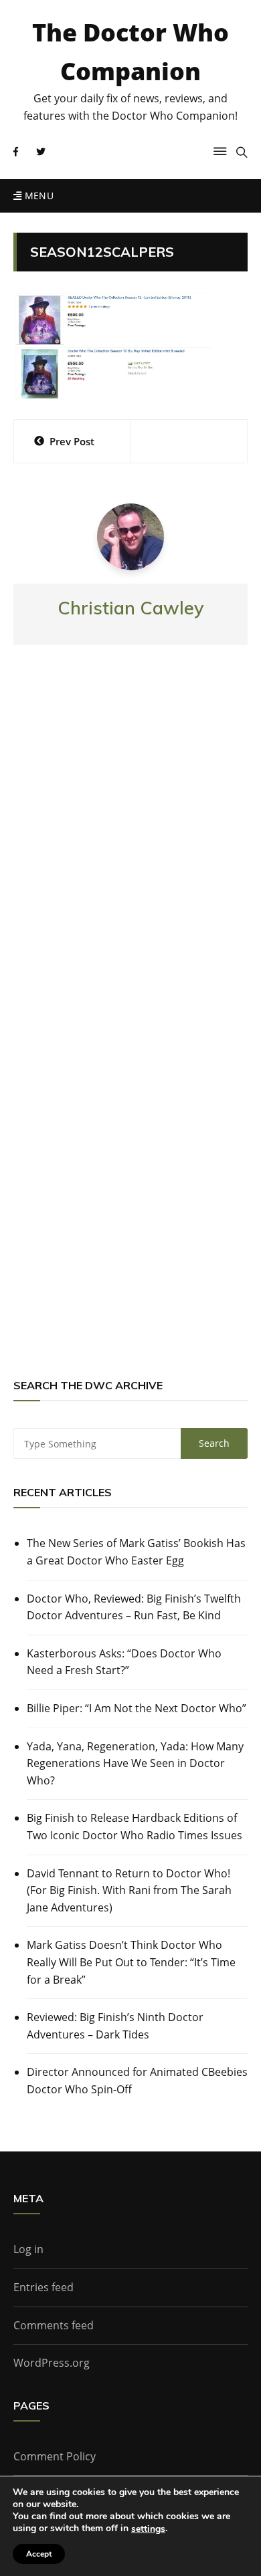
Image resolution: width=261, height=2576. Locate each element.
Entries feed (43, 2287)
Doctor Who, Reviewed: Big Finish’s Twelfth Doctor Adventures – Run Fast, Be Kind (134, 1607)
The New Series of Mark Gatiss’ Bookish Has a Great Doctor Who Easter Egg (136, 1552)
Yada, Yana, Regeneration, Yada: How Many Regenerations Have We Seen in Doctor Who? (135, 1763)
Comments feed (54, 2325)
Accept (39, 2554)
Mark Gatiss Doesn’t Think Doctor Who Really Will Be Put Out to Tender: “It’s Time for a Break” (131, 1962)
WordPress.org (52, 2363)
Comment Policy (55, 2456)
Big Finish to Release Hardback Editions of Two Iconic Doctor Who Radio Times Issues (135, 1827)
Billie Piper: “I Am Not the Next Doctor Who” (137, 1708)
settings (148, 2529)
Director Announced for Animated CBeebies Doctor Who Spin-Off (137, 2081)
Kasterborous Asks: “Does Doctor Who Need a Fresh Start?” (124, 1662)
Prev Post (72, 441)
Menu (37, 196)
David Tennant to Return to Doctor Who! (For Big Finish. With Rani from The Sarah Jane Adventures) (129, 1890)
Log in (28, 2249)
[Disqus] (130, 852)
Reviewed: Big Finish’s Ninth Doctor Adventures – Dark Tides (115, 2026)
